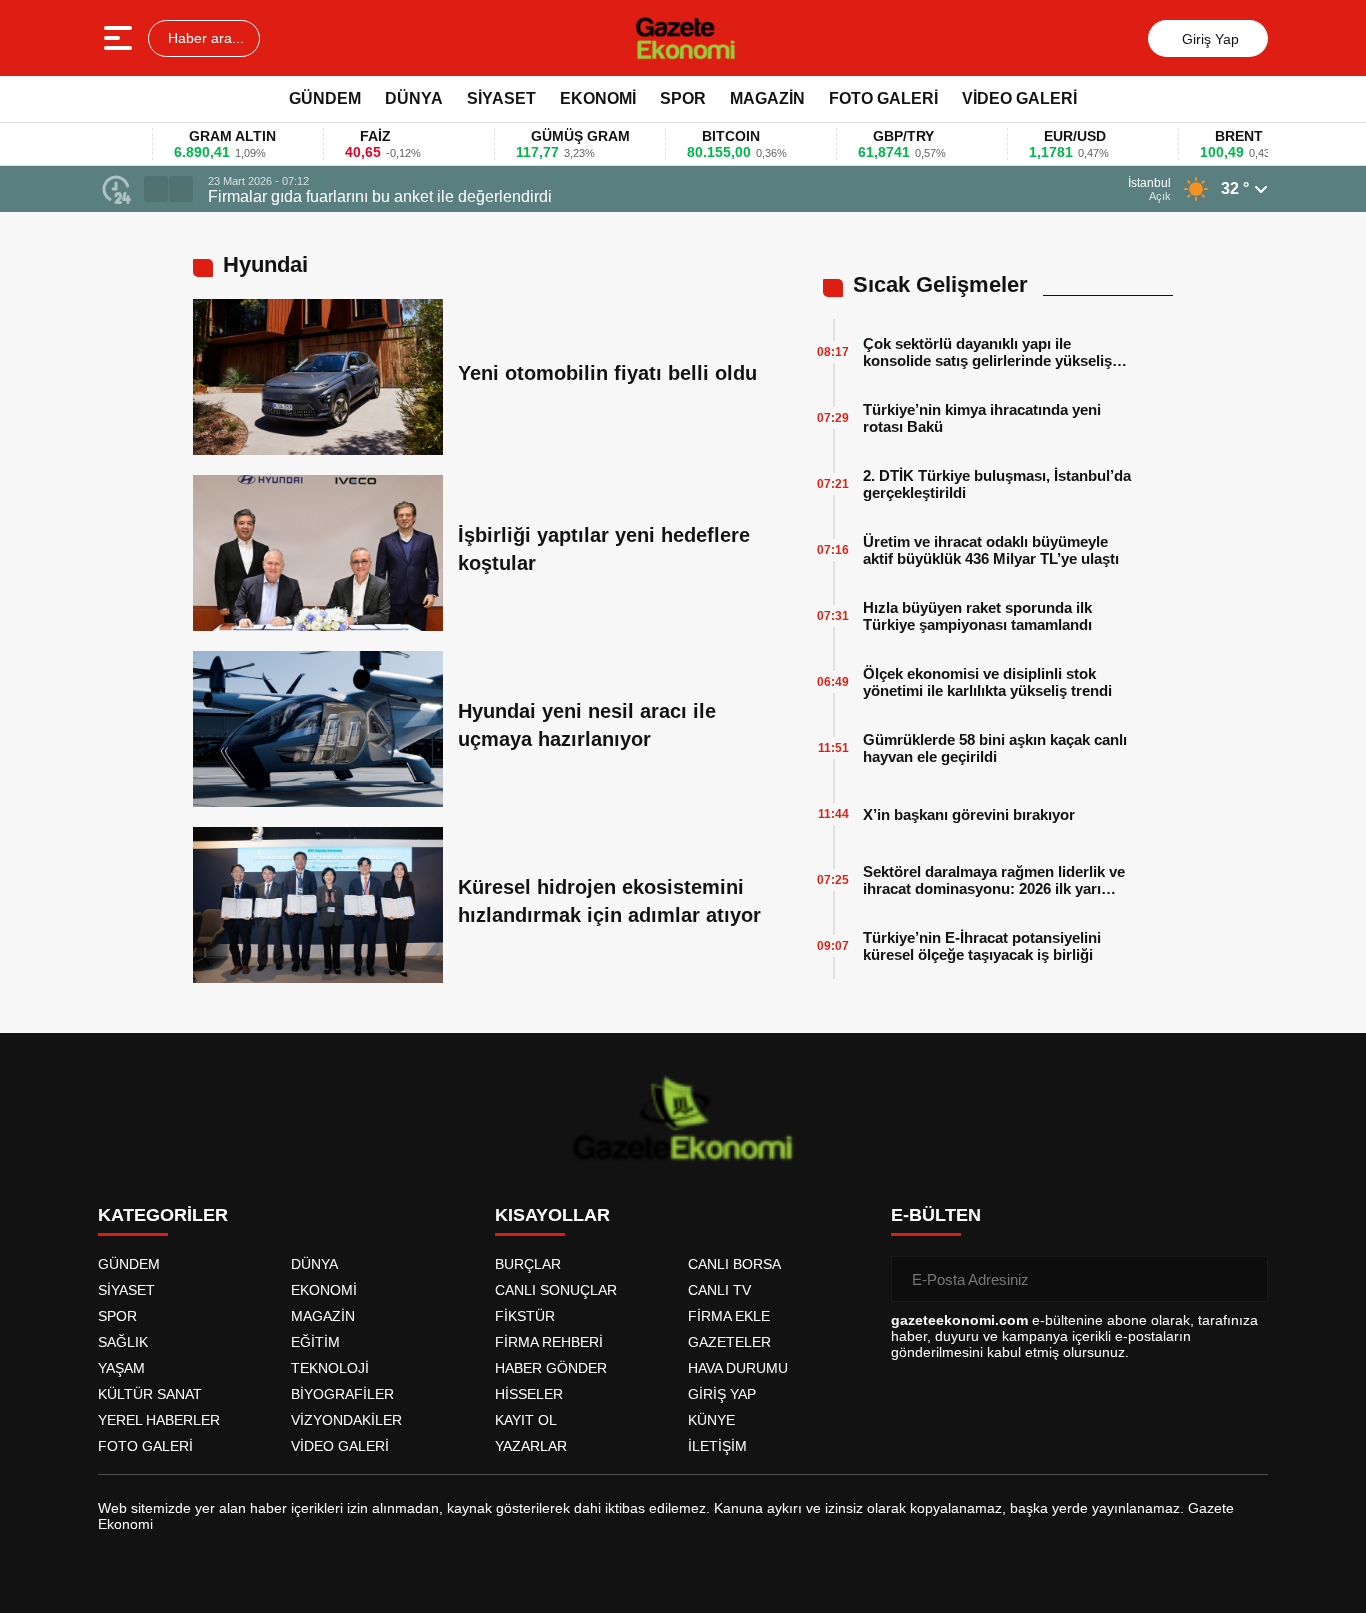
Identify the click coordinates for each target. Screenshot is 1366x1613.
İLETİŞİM (717, 1446)
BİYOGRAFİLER (342, 1394)
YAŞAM (121, 1368)
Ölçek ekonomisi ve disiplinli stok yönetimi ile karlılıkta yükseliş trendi (987, 682)
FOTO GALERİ (883, 98)
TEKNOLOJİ (330, 1368)
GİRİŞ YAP (722, 1394)
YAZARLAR (531, 1446)
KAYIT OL (526, 1420)
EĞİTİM (315, 1342)
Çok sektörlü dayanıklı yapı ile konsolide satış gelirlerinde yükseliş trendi (987, 352)
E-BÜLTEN (936, 1215)
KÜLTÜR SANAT (150, 1394)
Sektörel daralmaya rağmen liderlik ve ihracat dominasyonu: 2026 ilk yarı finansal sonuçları (994, 880)
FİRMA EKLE (729, 1316)
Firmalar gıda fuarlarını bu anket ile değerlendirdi (380, 196)
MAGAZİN (767, 98)
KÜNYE (711, 1420)
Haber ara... (204, 38)
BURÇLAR (528, 1264)
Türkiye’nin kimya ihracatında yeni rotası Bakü (982, 418)
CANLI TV (719, 1290)
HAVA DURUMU (738, 1368)
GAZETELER (729, 1342)
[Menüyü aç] (120, 38)
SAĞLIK (123, 1342)
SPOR (683, 98)
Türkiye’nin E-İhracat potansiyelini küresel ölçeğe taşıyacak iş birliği (982, 946)
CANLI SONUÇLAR (556, 1290)
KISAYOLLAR (552, 1215)
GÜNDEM (325, 98)
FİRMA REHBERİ (549, 1342)
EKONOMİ (598, 98)
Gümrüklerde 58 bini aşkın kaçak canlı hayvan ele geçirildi (995, 748)
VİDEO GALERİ (1019, 98)
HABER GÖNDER (551, 1368)
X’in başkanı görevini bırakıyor (969, 814)
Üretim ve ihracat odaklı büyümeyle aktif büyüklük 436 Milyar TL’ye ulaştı (991, 550)
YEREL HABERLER (159, 1420)
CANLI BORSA (734, 1264)
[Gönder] (1245, 1279)
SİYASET (501, 98)
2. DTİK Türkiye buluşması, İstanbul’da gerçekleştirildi (997, 484)
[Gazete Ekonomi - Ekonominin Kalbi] (685, 38)
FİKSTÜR (525, 1316)
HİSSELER (529, 1394)
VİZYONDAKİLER (346, 1420)
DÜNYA (414, 98)
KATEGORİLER (163, 1215)
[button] (156, 189)
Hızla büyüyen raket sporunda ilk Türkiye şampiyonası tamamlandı (977, 616)
